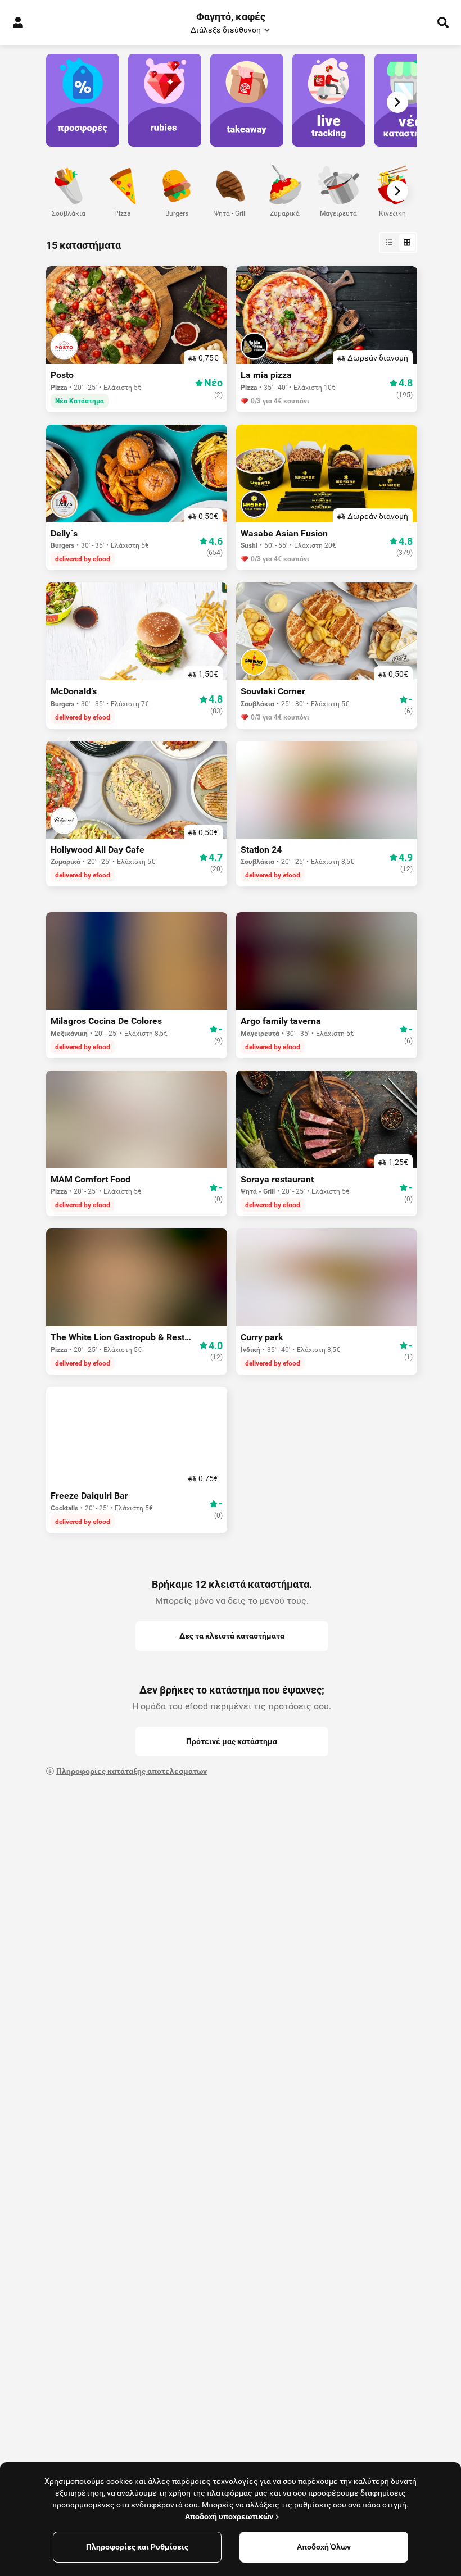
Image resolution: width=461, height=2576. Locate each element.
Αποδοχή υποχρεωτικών (229, 2516)
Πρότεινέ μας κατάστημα (232, 1741)
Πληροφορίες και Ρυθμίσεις (137, 2547)
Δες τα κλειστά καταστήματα (232, 1636)
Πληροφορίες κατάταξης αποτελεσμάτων (132, 1771)
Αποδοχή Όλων (324, 2547)
